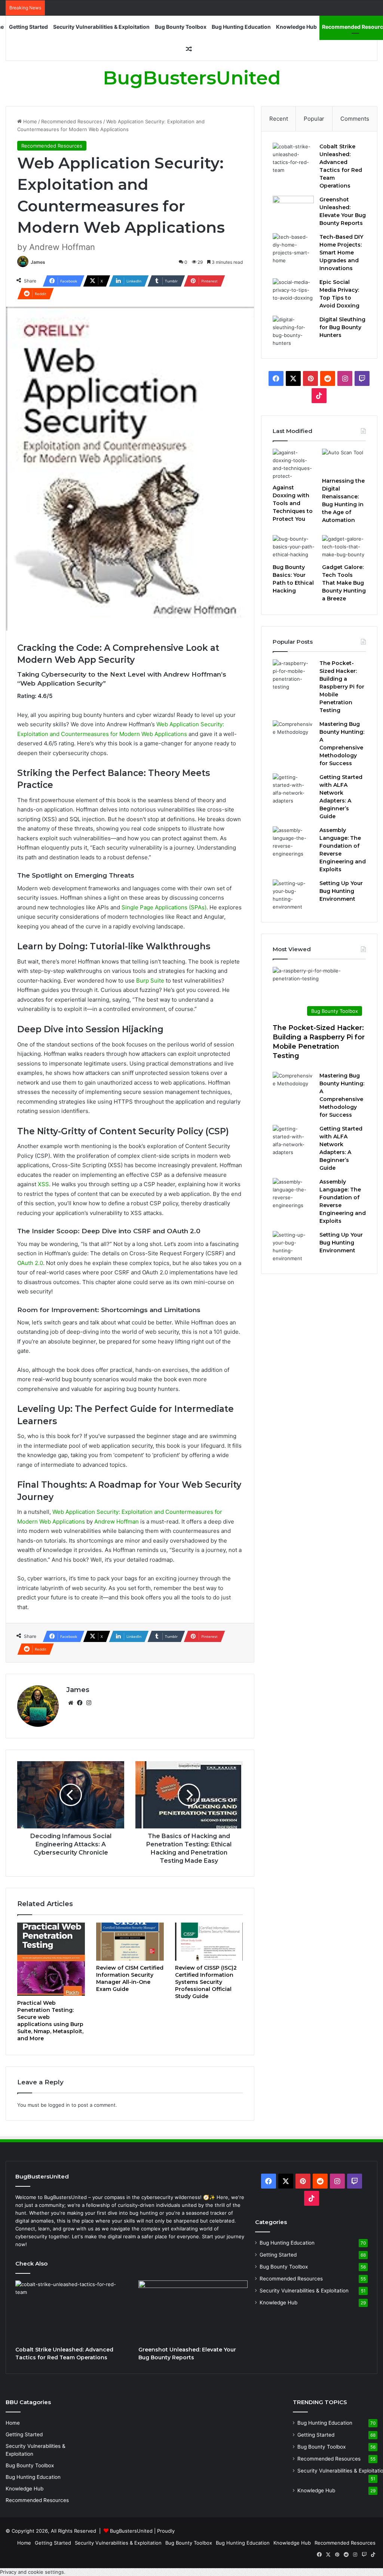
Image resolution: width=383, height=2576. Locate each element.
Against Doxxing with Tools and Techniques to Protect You (293, 503)
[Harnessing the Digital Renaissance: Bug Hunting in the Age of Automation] (344, 461)
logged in (59, 2105)
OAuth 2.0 (30, 1263)
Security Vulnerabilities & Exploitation (101, 27)
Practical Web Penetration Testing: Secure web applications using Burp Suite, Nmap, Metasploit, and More (50, 2021)
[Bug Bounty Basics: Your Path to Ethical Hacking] (295, 547)
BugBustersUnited (131, 2531)
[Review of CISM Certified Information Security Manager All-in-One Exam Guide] (130, 1942)
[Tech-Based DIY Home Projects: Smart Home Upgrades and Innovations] (293, 249)
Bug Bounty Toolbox (181, 27)
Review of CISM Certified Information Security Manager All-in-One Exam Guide (130, 1978)
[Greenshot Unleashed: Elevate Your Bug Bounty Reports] (293, 210)
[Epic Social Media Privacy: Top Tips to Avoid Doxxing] (293, 292)
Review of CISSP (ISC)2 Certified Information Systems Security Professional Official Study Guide (206, 1982)
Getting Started (28, 27)
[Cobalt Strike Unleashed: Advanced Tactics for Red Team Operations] (293, 158)
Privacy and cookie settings (32, 2572)
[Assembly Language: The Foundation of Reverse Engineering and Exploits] (293, 842)
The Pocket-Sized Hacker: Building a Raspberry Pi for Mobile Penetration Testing (342, 687)
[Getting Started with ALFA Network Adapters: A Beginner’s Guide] (293, 789)
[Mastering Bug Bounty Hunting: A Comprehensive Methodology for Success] (293, 734)
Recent (279, 119)
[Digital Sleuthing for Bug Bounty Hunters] (293, 331)
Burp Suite (150, 981)
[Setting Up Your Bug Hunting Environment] (293, 895)
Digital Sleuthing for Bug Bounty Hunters (342, 327)
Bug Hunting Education (241, 27)
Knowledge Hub (296, 27)
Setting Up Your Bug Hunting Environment (341, 891)
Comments (355, 119)
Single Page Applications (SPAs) (164, 907)
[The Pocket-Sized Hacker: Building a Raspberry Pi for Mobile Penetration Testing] (293, 675)
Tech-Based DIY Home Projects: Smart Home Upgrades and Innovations (341, 253)
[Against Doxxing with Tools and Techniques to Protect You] (295, 464)
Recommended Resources (72, 121)
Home (29, 121)
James (38, 262)
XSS (43, 1184)
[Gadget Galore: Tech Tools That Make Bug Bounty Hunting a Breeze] (344, 547)
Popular (314, 119)
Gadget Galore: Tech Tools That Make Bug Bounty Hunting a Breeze (344, 583)
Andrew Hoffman (117, 1522)
